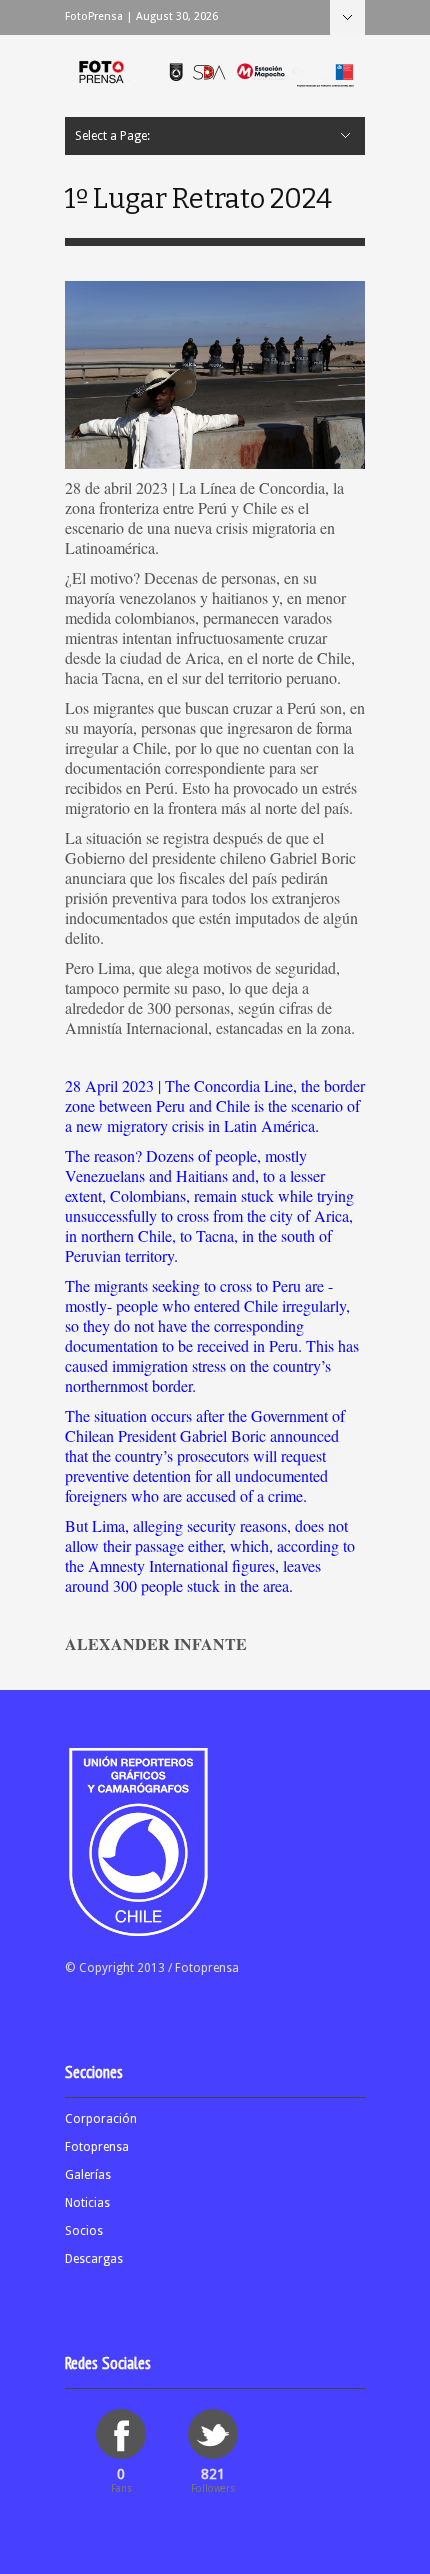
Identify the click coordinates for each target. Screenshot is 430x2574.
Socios (84, 2231)
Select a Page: (347, 17)
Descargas (94, 2259)
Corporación (101, 2119)
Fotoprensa (97, 2147)
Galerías (88, 2175)
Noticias (87, 2203)
